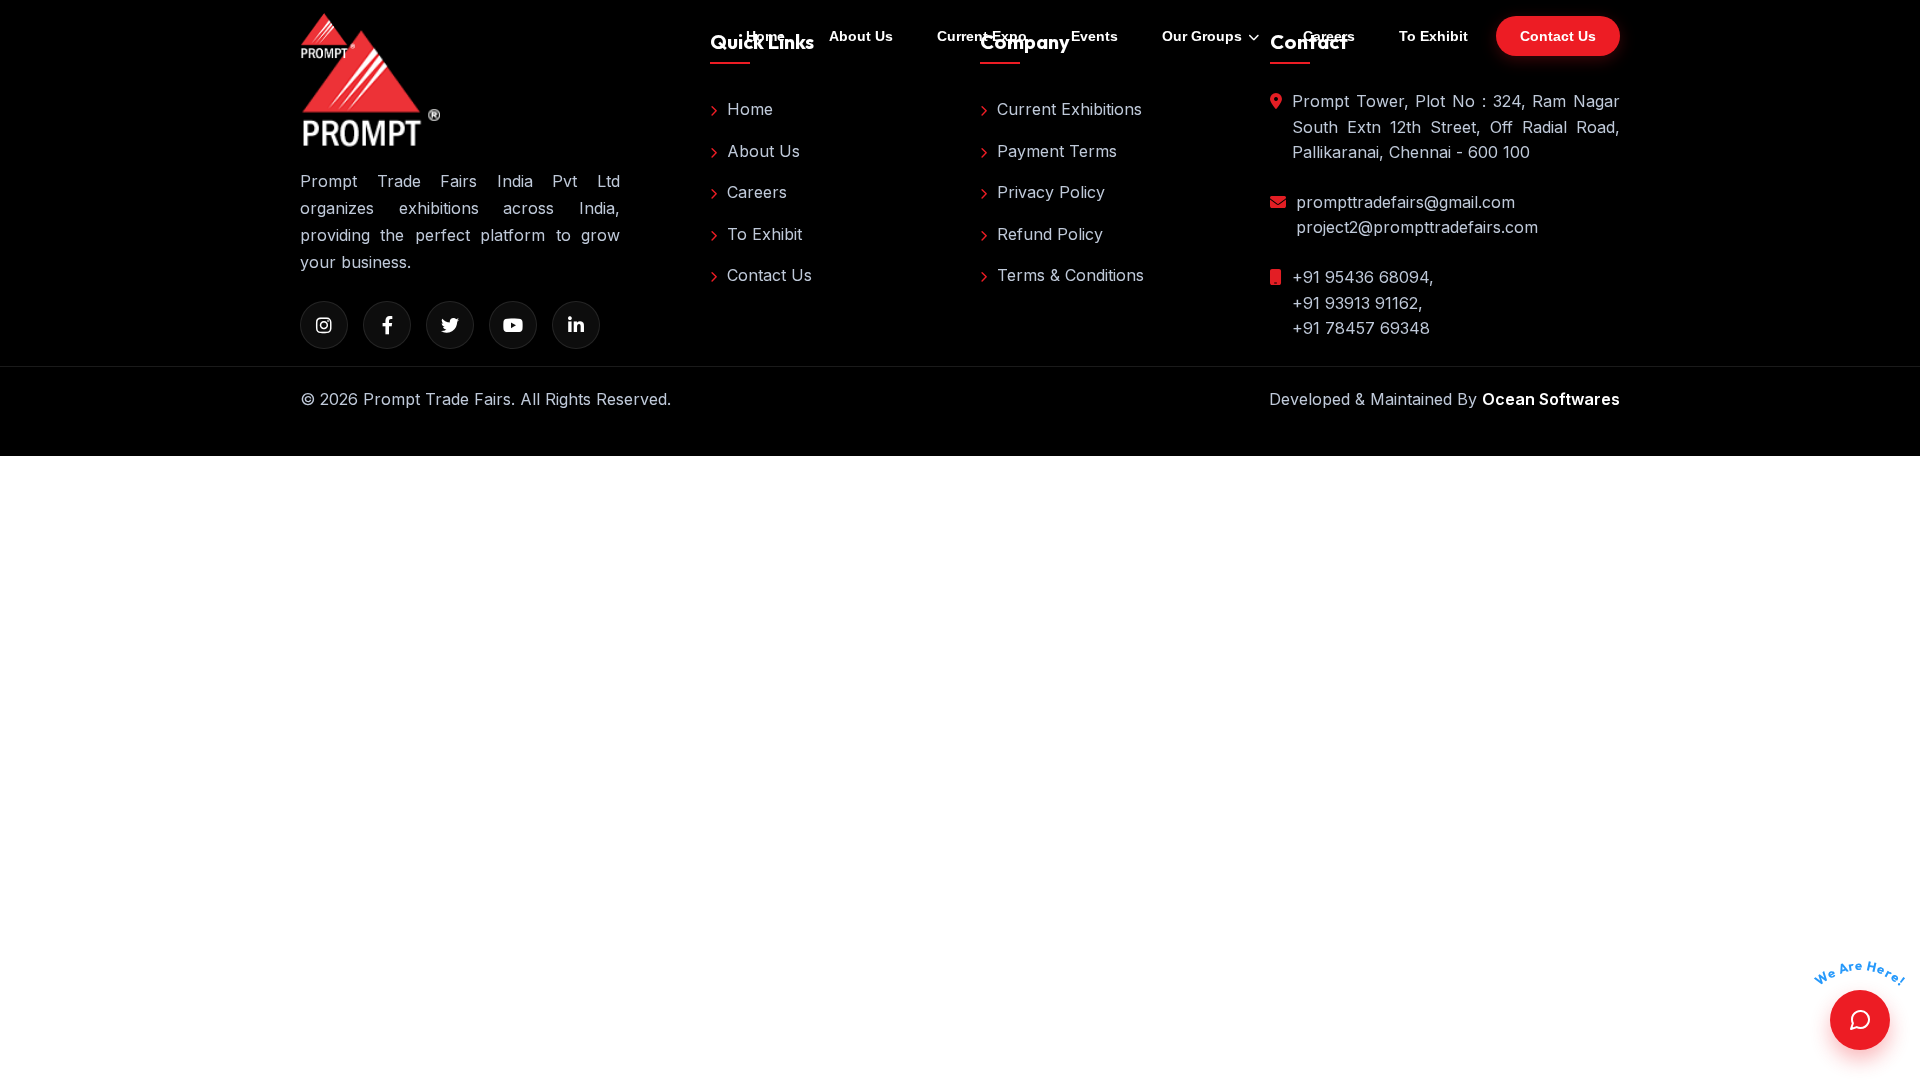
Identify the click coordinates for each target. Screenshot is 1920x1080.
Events (1094, 36)
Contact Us (769, 275)
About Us (861, 36)
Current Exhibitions (1069, 109)
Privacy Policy (1051, 192)
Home (765, 36)
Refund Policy (1050, 234)
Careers (1329, 36)
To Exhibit (1433, 36)
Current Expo (982, 36)
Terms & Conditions (1070, 275)
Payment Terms (1057, 151)
